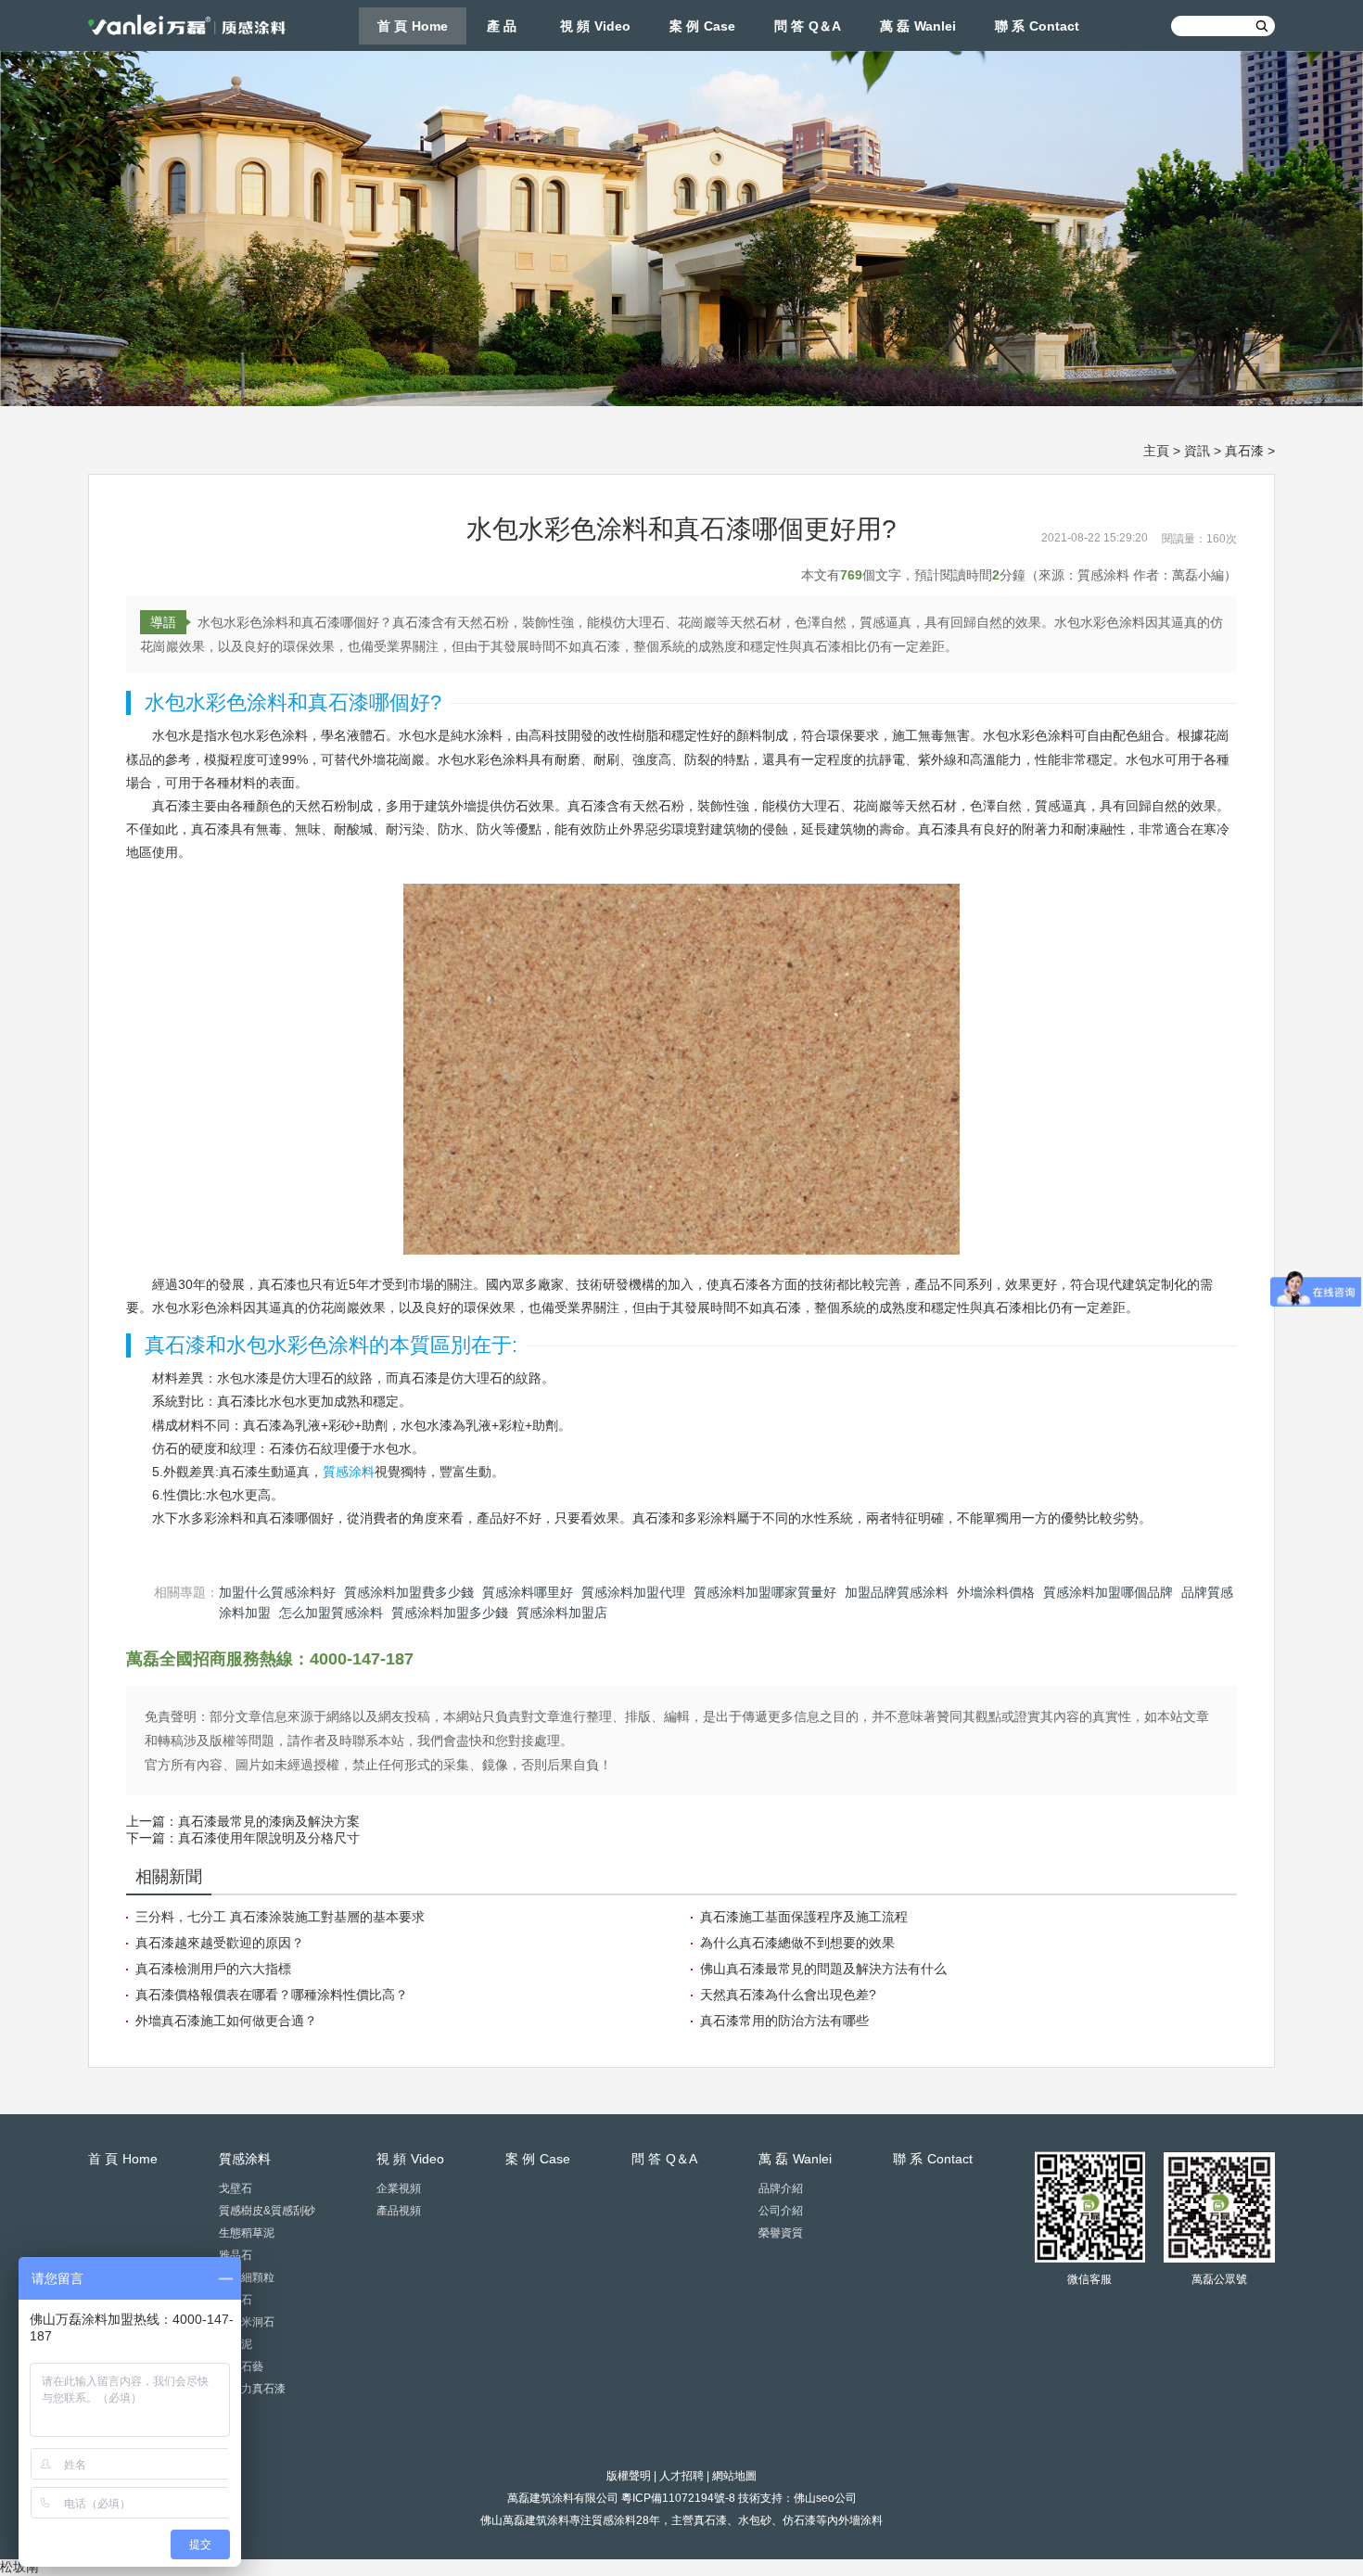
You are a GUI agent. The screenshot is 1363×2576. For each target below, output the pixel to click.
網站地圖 (734, 2476)
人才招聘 (681, 2476)
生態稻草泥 (247, 2233)
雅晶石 (236, 2255)
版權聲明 (629, 2476)
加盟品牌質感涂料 (897, 1592)
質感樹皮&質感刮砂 (267, 2211)
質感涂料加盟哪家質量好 (765, 1592)
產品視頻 (399, 2211)
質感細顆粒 (247, 2277)
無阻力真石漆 (252, 2389)
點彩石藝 (241, 2366)
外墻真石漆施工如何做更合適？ (226, 2021)
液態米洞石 (247, 2322)
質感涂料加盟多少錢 (450, 1613)
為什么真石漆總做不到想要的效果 (797, 1943)
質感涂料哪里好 (528, 1592)
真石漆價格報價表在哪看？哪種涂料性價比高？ (272, 1995)
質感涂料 (349, 1472)
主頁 (1156, 451)
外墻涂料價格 (996, 1592)
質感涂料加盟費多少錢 (409, 1592)
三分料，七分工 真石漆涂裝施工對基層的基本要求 (280, 1917)
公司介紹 (781, 2211)
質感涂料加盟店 (562, 1613)
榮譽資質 (781, 2233)
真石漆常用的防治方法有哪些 (784, 2021)
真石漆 (1244, 451)
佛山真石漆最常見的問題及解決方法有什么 (823, 1969)
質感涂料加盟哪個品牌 (1108, 1592)
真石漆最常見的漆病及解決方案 (269, 1821)
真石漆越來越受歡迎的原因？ (220, 1943)
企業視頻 (399, 2188)
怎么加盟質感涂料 (331, 1613)
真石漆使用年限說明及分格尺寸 (269, 1838)
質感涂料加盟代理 (633, 1592)
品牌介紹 (781, 2188)
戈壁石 (236, 2188)
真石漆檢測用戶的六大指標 (213, 1969)
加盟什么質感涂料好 (277, 1592)
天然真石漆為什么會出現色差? (788, 1995)
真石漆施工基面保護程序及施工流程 (804, 1917)
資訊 (1197, 451)
